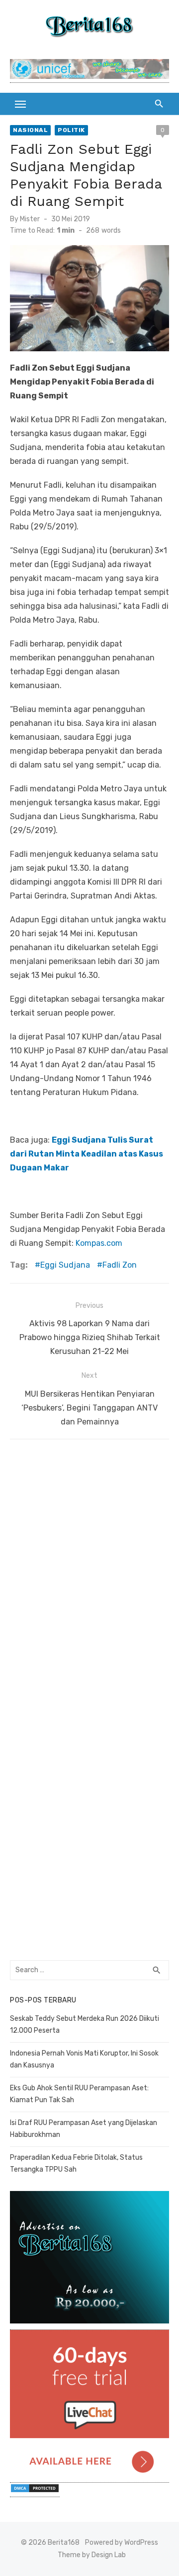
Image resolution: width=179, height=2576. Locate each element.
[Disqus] (89, 1573)
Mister (30, 219)
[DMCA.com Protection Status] (35, 2492)
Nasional (30, 130)
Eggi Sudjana (65, 1265)
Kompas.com (99, 1243)
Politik (71, 130)
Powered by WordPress (122, 2543)
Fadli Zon (120, 1265)
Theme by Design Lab (92, 2555)
